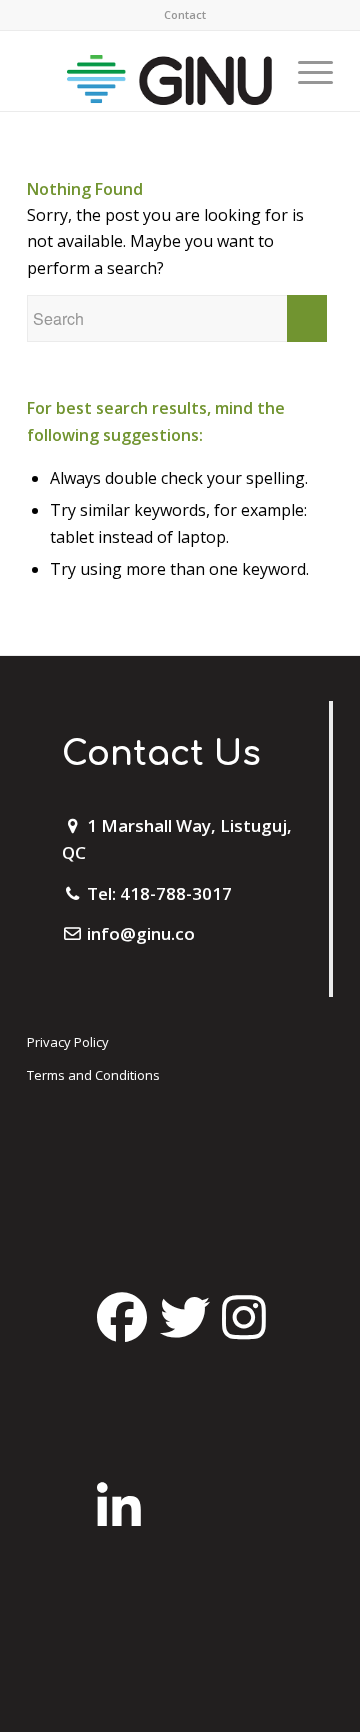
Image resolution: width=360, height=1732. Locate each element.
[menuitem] (185, 15)
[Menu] (305, 71)
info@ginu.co (141, 933)
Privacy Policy (68, 1042)
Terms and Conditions (93, 1075)
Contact (185, 14)
